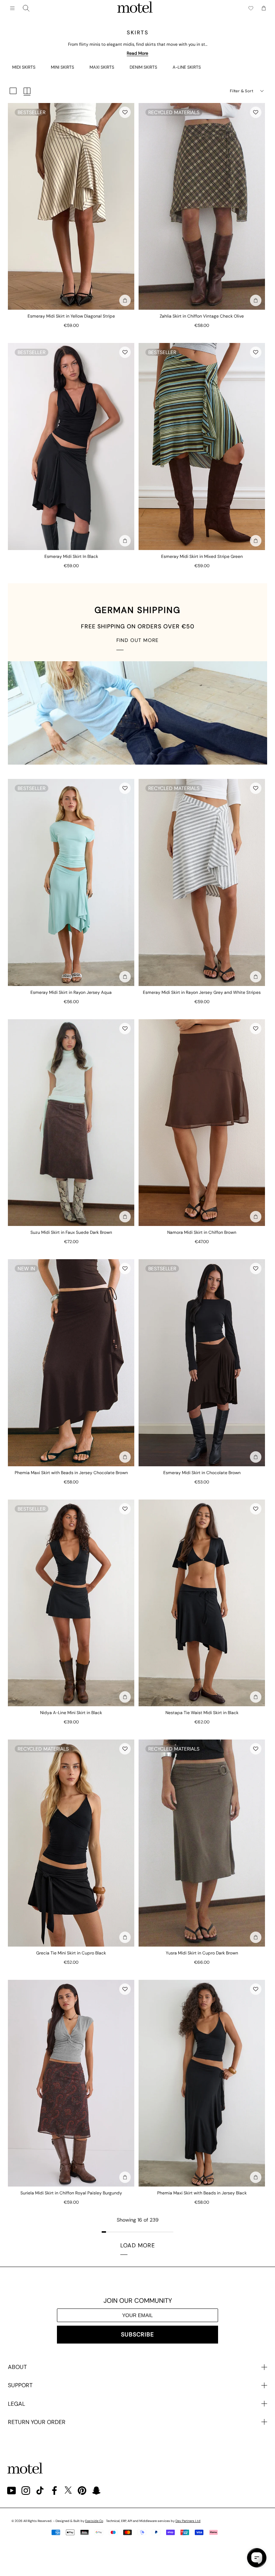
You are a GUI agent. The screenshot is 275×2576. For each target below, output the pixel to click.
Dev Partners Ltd (188, 2521)
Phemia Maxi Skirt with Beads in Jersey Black (202, 2193)
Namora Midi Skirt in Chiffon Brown (202, 1232)
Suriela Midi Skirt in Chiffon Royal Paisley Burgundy (71, 2193)
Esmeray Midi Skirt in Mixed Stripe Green (202, 556)
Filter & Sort (242, 91)
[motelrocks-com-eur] (135, 8)
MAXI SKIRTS (102, 67)
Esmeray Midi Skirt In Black (71, 556)
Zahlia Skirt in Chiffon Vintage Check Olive (202, 316)
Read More (137, 53)
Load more (138, 2245)
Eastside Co (94, 2521)
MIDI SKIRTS (24, 67)
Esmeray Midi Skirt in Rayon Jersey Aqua (71, 992)
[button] (125, 112)
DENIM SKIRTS (143, 67)
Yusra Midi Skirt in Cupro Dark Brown (202, 1953)
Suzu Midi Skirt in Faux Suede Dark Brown (71, 1232)
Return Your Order (37, 2422)
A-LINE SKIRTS (187, 67)
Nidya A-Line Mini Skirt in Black (71, 1713)
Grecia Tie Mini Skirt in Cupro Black (71, 1953)
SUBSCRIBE (137, 2334)
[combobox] (26, 8)
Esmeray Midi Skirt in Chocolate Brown (202, 1473)
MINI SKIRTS (62, 67)
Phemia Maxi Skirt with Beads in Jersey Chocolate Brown (71, 1473)
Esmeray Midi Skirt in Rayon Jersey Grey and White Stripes (202, 992)
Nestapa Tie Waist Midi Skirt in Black (202, 1713)
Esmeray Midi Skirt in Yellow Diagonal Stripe (71, 316)
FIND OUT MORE (137, 640)
